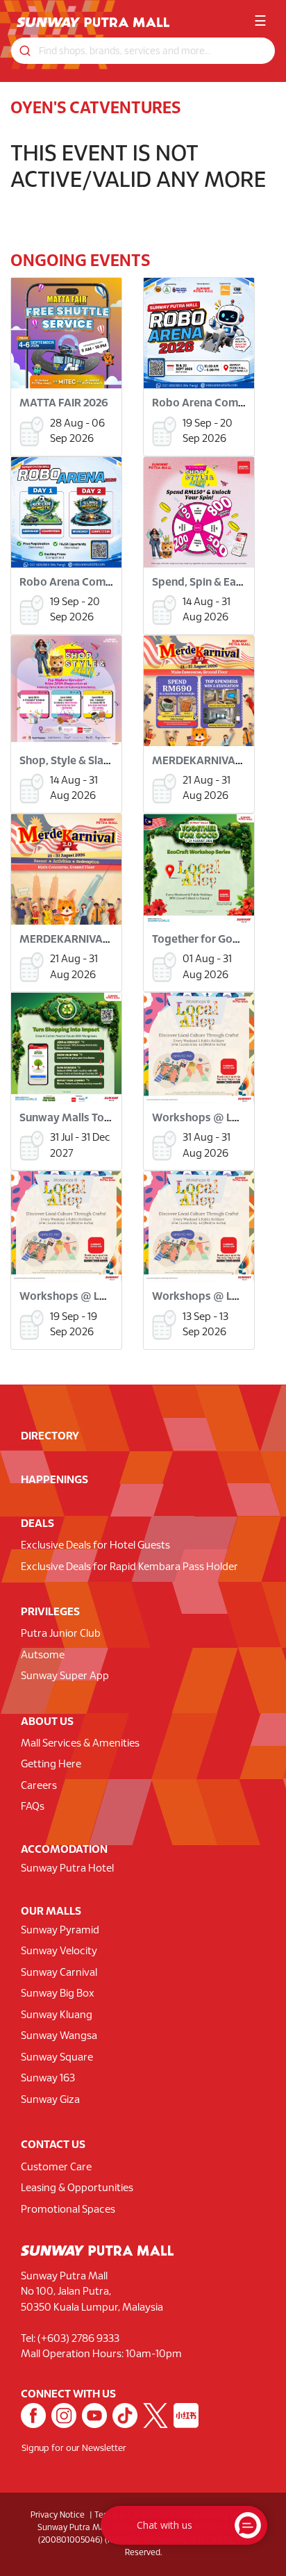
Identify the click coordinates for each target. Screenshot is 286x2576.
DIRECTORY (50, 1436)
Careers (39, 1786)
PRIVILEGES (50, 1612)
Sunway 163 (48, 2079)
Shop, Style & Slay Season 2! (90, 761)
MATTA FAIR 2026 (64, 403)
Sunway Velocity (59, 1951)
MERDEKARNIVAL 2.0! (207, 761)
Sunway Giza (50, 2100)
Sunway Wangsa (59, 2036)
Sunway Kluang (57, 2015)
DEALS (37, 1524)
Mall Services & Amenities (80, 1744)
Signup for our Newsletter (74, 2449)
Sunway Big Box (58, 1994)
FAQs (33, 1807)
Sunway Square (57, 2058)
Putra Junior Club (61, 1634)
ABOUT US (47, 1722)
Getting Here (51, 1765)
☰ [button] (260, 22)
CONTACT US (53, 2145)
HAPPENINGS (54, 1480)
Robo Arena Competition (215, 403)
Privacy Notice (58, 2515)
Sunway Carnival (59, 1973)
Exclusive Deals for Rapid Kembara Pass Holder (129, 1567)
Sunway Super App (65, 1676)
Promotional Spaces (68, 2210)
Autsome (43, 1656)
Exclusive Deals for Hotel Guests (95, 1546)
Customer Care (56, 2168)
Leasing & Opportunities (77, 2188)
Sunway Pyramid (60, 1931)
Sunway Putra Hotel (67, 1869)
